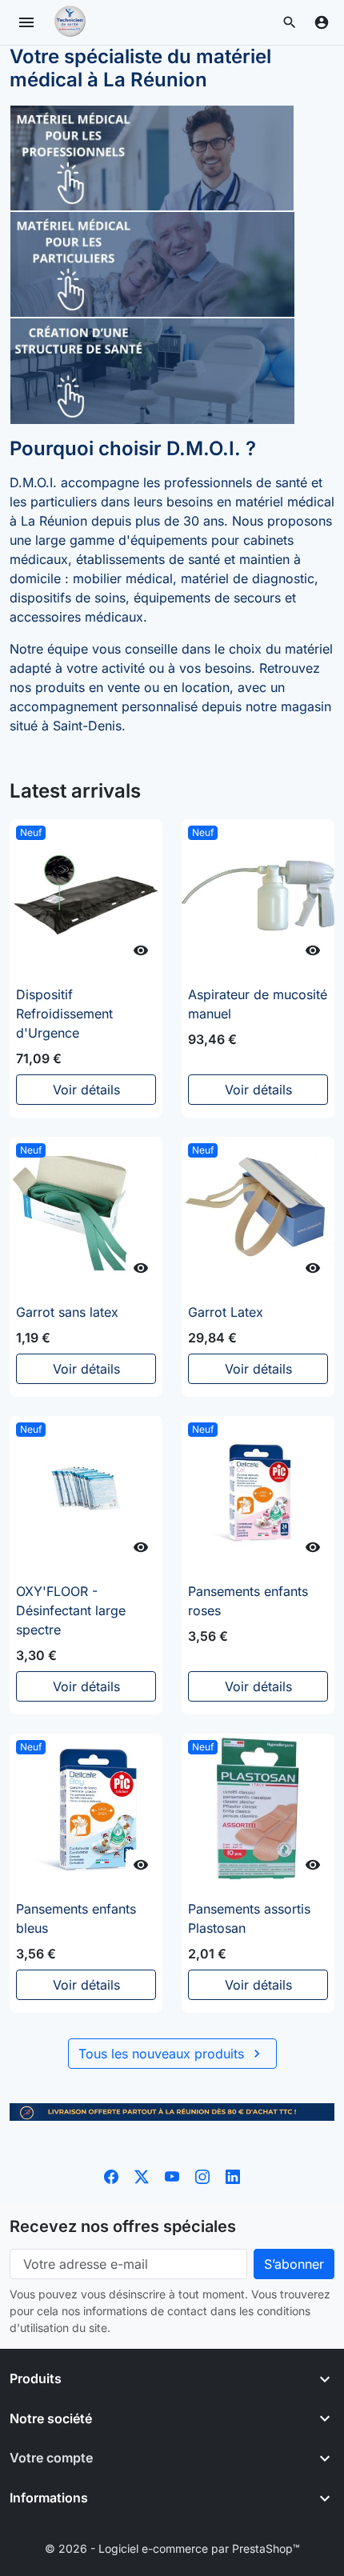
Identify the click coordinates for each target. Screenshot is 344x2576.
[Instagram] (202, 2175)
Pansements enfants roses (248, 1601)
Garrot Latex (226, 1312)
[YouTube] (172, 2175)
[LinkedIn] (233, 2175)
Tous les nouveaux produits (172, 2054)
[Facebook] (111, 2175)
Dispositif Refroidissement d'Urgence (64, 1014)
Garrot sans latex (67, 1312)
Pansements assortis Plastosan (249, 1918)
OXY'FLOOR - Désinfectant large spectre (71, 1610)
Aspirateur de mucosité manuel (258, 1004)
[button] (290, 22)
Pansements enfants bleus (76, 1918)
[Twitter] (142, 2175)
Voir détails (86, 1090)
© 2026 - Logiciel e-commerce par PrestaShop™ (172, 2548)
